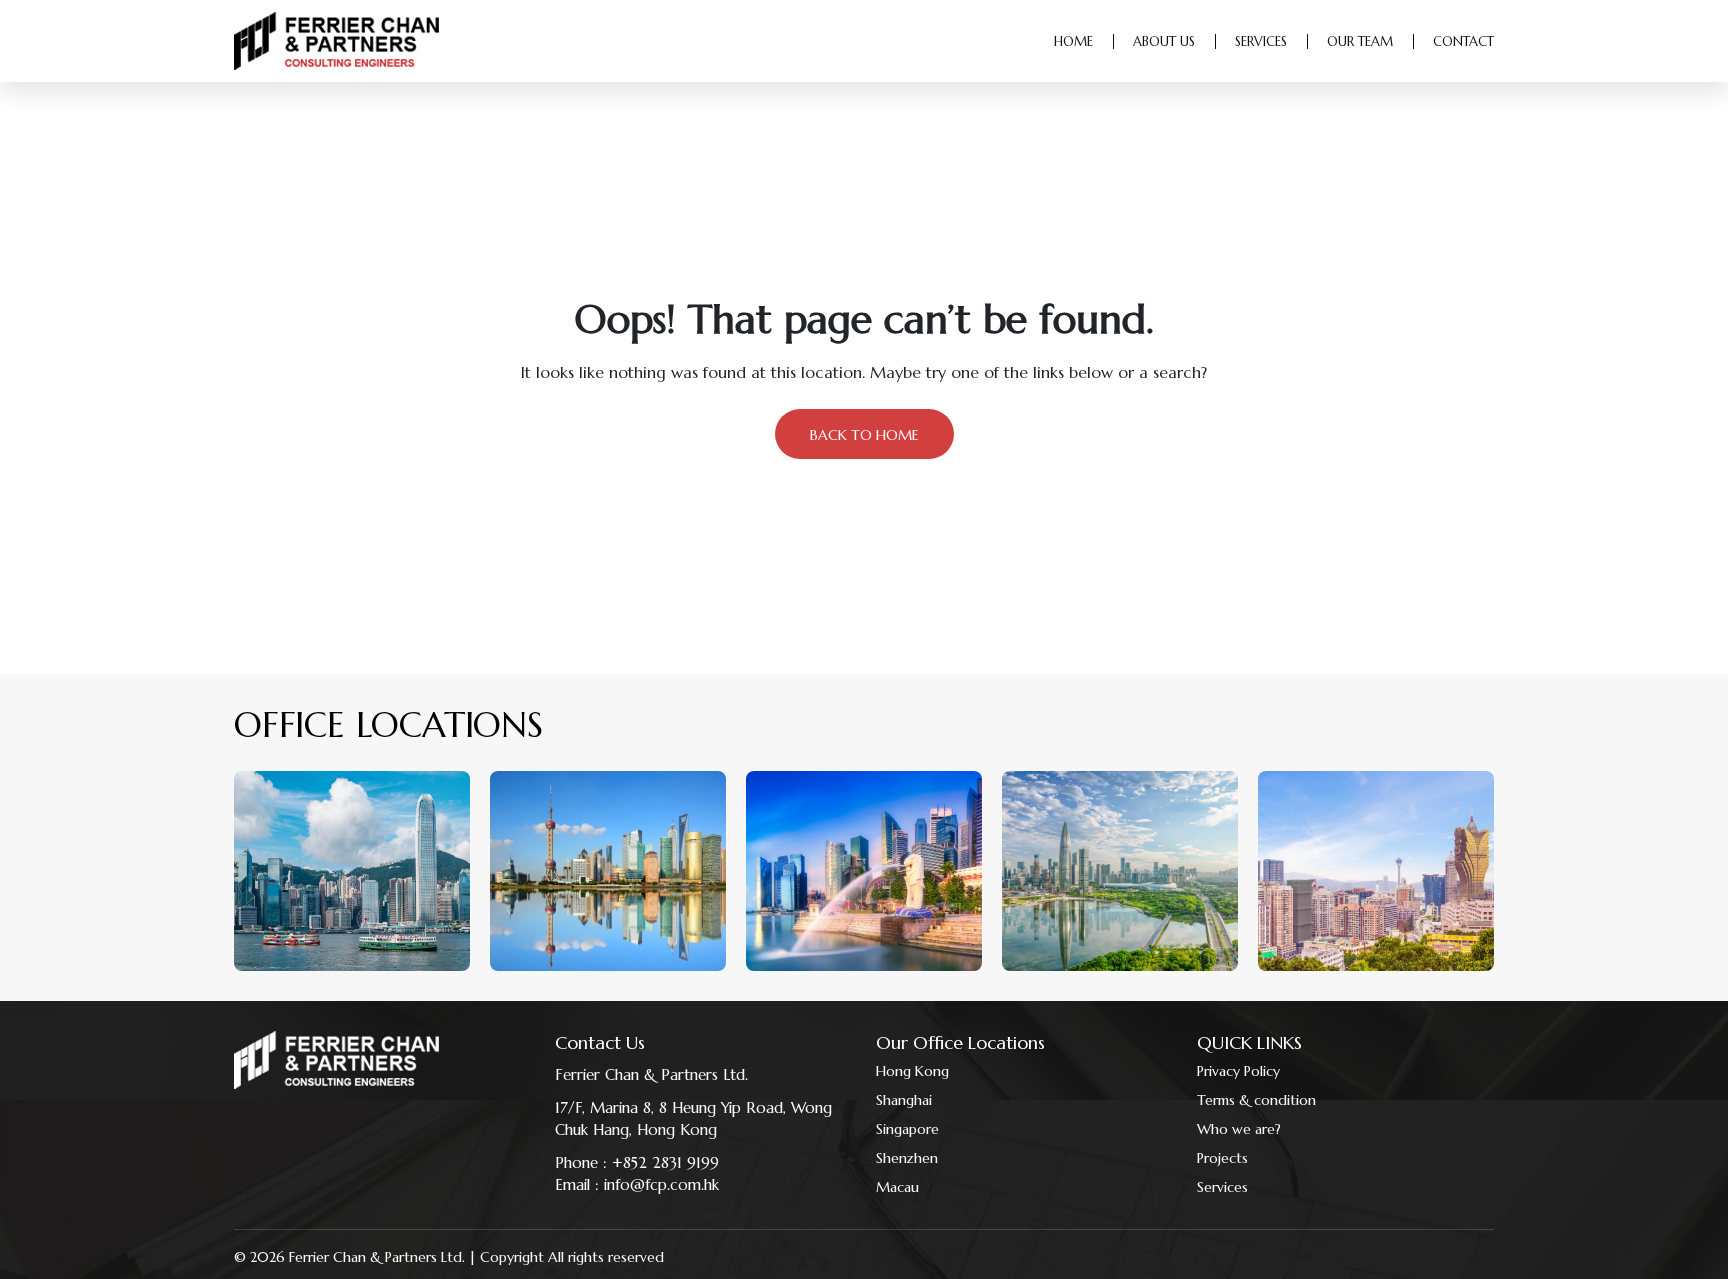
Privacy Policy (1238, 1071)
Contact (1463, 41)
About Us (1164, 41)
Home (1073, 41)
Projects (1222, 1158)
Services (1261, 41)
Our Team (1360, 41)
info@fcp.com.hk (661, 1184)
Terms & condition (1256, 1100)
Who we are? (1239, 1129)
